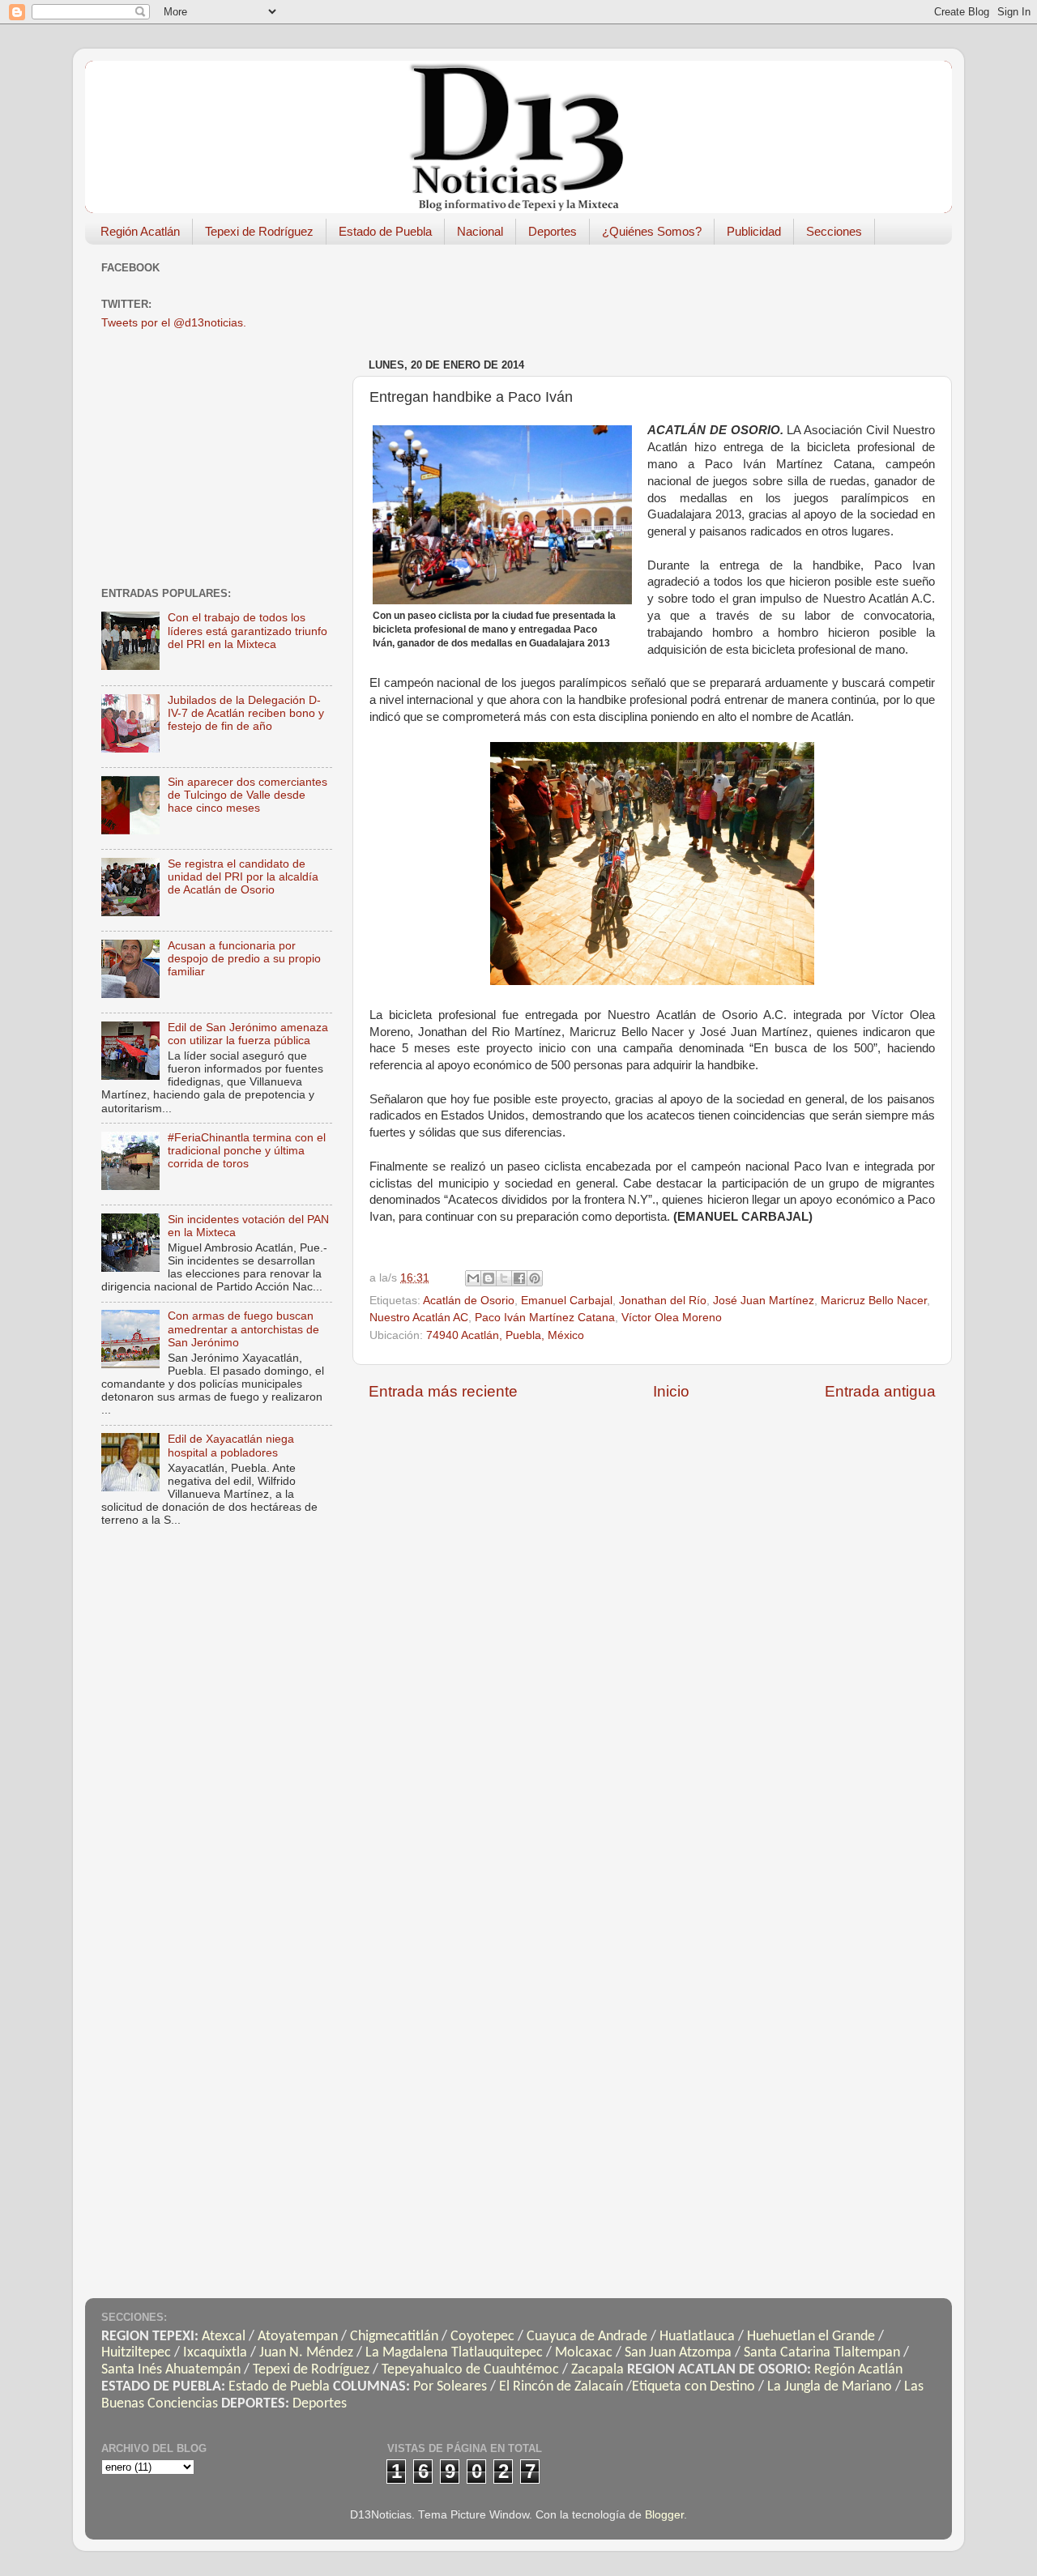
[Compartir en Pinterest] (535, 1278)
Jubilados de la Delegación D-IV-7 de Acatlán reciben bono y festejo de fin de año (246, 713)
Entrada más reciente (443, 1391)
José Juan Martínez (764, 1301)
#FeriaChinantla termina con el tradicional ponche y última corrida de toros (247, 1151)
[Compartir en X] (504, 1278)
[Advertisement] (664, 293)
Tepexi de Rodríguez (259, 231)
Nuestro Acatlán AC (419, 1318)
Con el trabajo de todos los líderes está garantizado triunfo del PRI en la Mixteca (248, 631)
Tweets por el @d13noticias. (174, 323)
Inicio (671, 1391)
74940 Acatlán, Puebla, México (505, 1335)
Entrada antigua (880, 1391)
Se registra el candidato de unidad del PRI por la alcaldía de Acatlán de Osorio (243, 877)
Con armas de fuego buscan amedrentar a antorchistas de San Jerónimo (243, 1329)
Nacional (480, 231)
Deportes (553, 231)
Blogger (664, 2515)
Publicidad (754, 231)
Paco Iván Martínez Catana (545, 1318)
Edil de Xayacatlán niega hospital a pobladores (231, 1446)
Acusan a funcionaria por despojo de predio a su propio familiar (244, 959)
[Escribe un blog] (489, 1278)
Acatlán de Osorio (469, 1301)
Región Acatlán (140, 231)
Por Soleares (450, 2387)
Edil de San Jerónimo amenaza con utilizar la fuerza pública (248, 1034)
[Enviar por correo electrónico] (473, 1278)
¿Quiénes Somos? (652, 231)
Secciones (834, 231)
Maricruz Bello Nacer (874, 1301)
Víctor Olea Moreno (672, 1318)
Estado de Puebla (385, 231)
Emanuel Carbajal (567, 1301)
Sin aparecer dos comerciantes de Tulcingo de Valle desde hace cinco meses (248, 795)
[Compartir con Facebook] (519, 1278)
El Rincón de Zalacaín (561, 2387)
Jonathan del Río (663, 1301)
